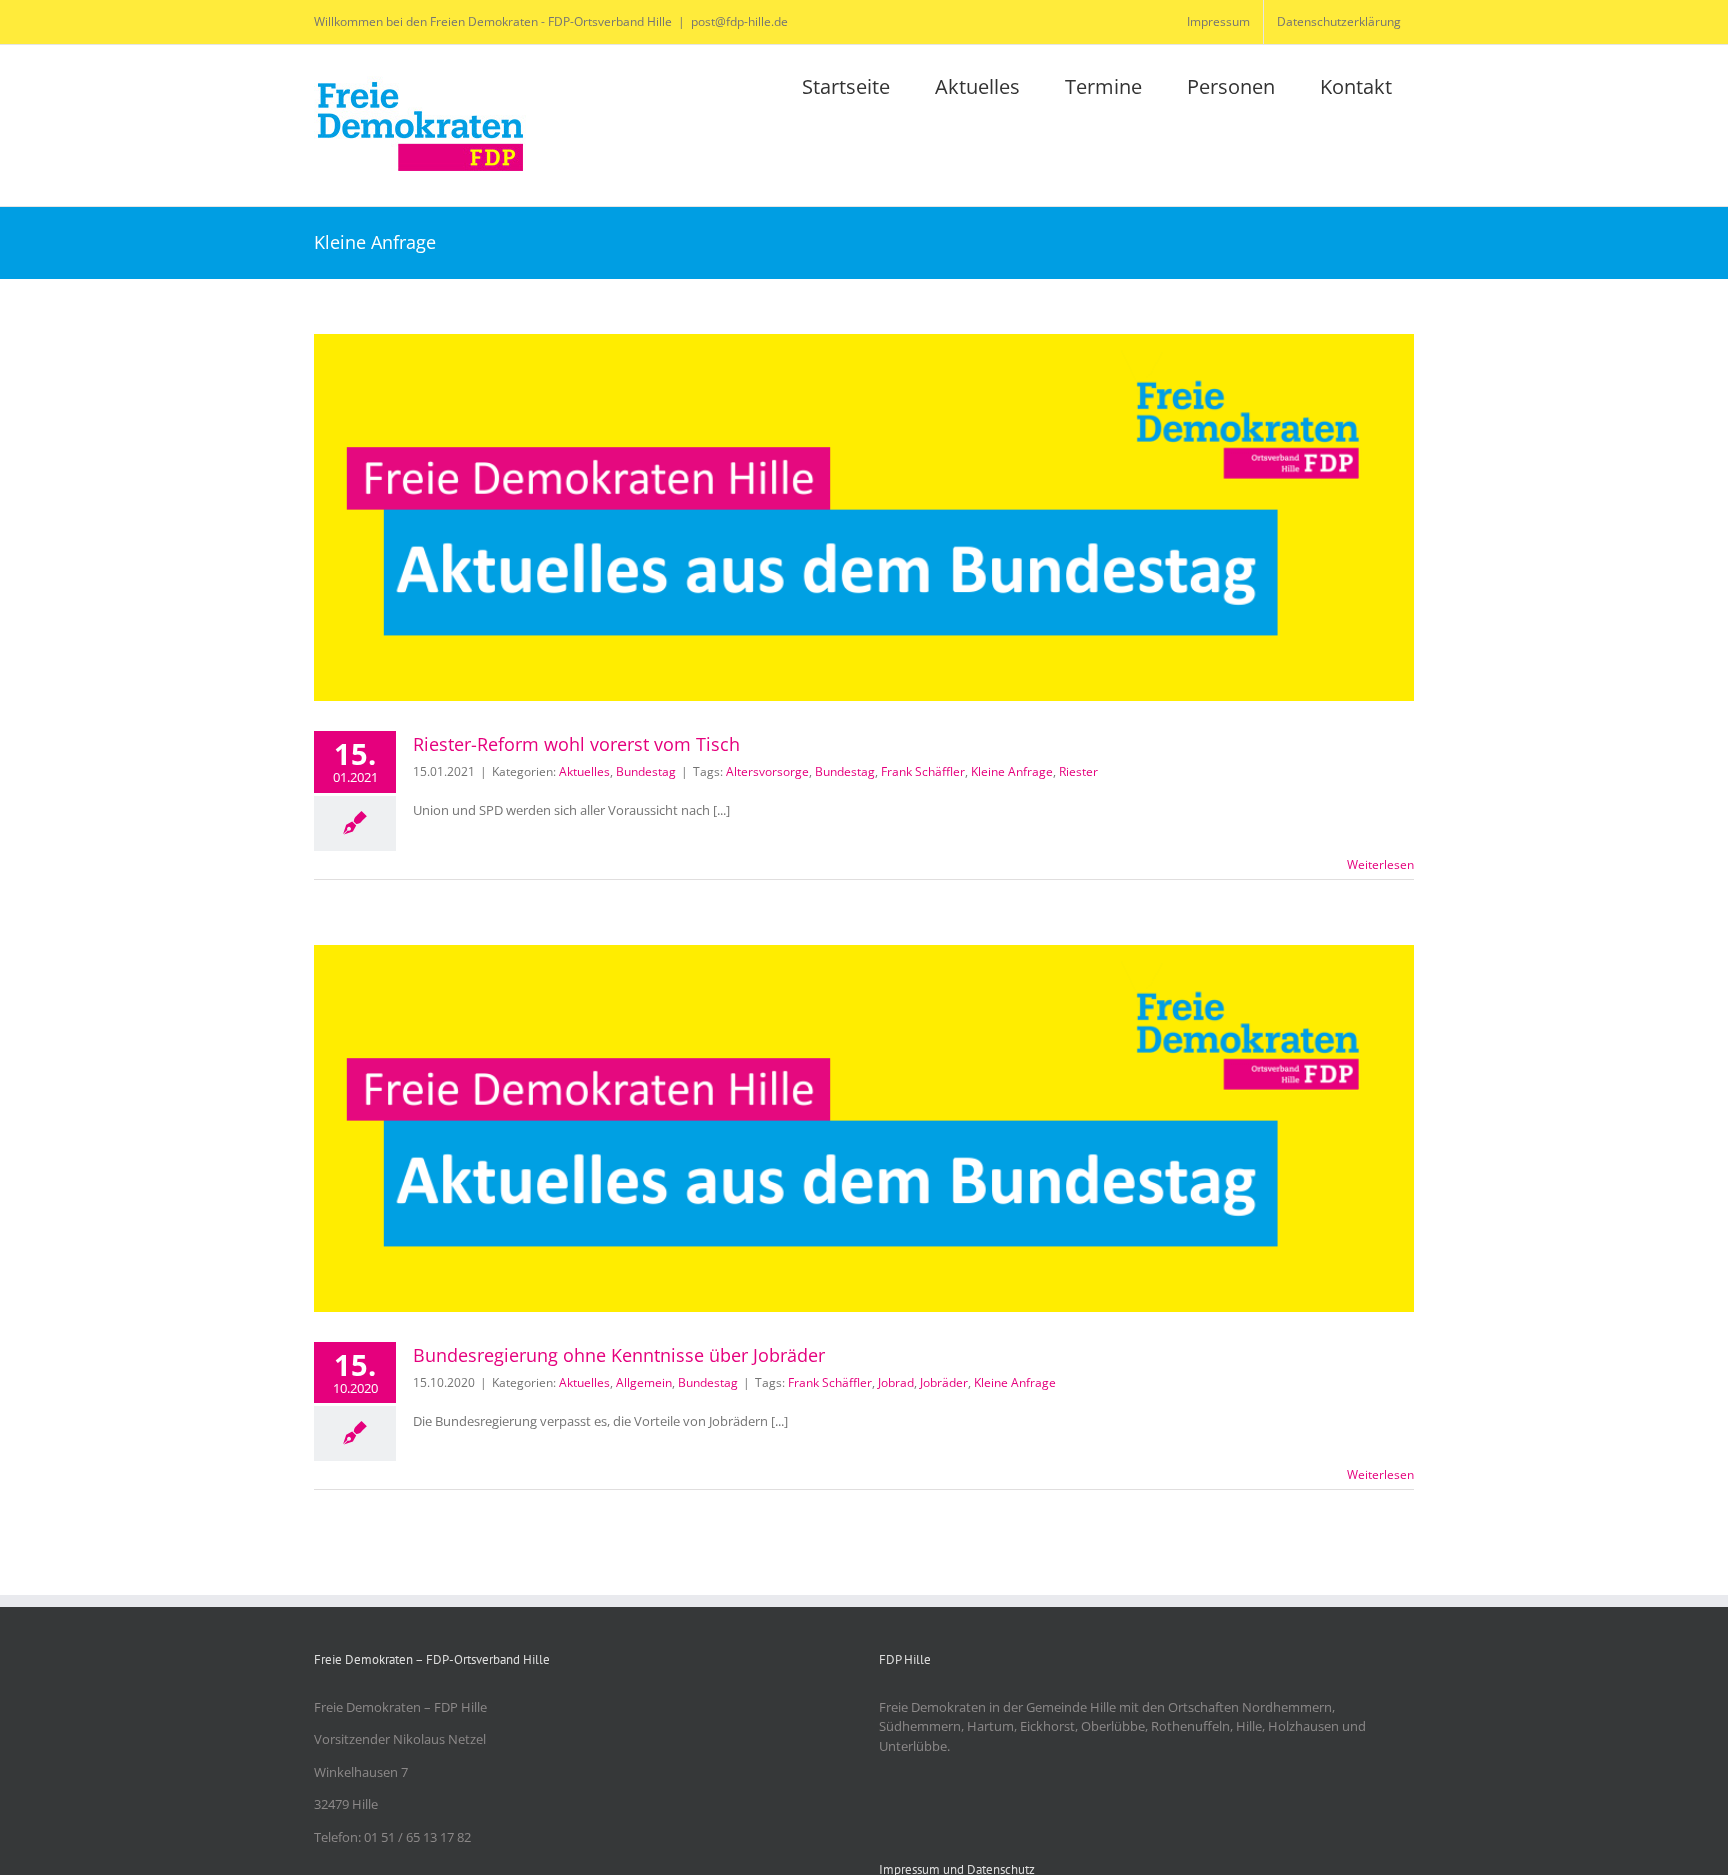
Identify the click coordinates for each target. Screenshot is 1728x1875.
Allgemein (644, 1382)
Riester (1078, 771)
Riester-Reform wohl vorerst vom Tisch (576, 744)
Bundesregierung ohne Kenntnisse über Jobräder (619, 1355)
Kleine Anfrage (1012, 771)
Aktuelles (584, 771)
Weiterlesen (1380, 864)
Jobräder (944, 1382)
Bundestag (646, 771)
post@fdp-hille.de (739, 21)
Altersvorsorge (767, 771)
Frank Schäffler (923, 771)
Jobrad (896, 1382)
